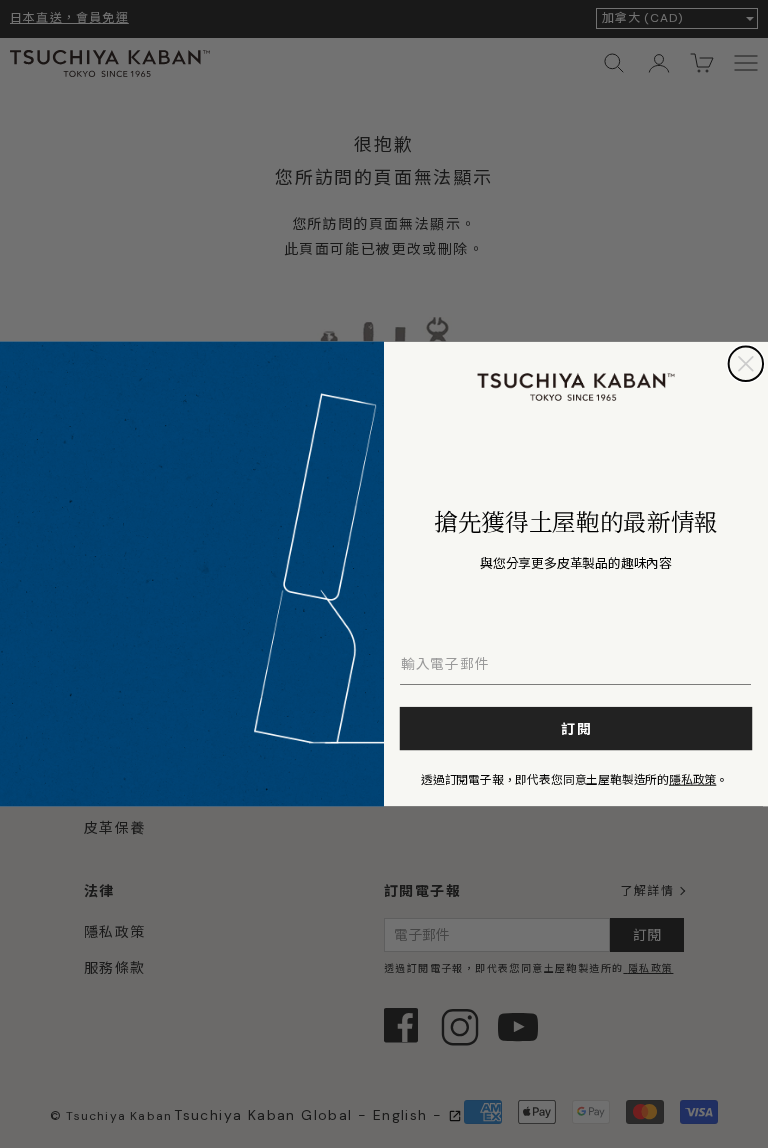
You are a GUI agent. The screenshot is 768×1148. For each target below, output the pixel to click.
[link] (576, 387)
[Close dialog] (746, 364)
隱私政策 (692, 778)
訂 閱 (576, 729)
